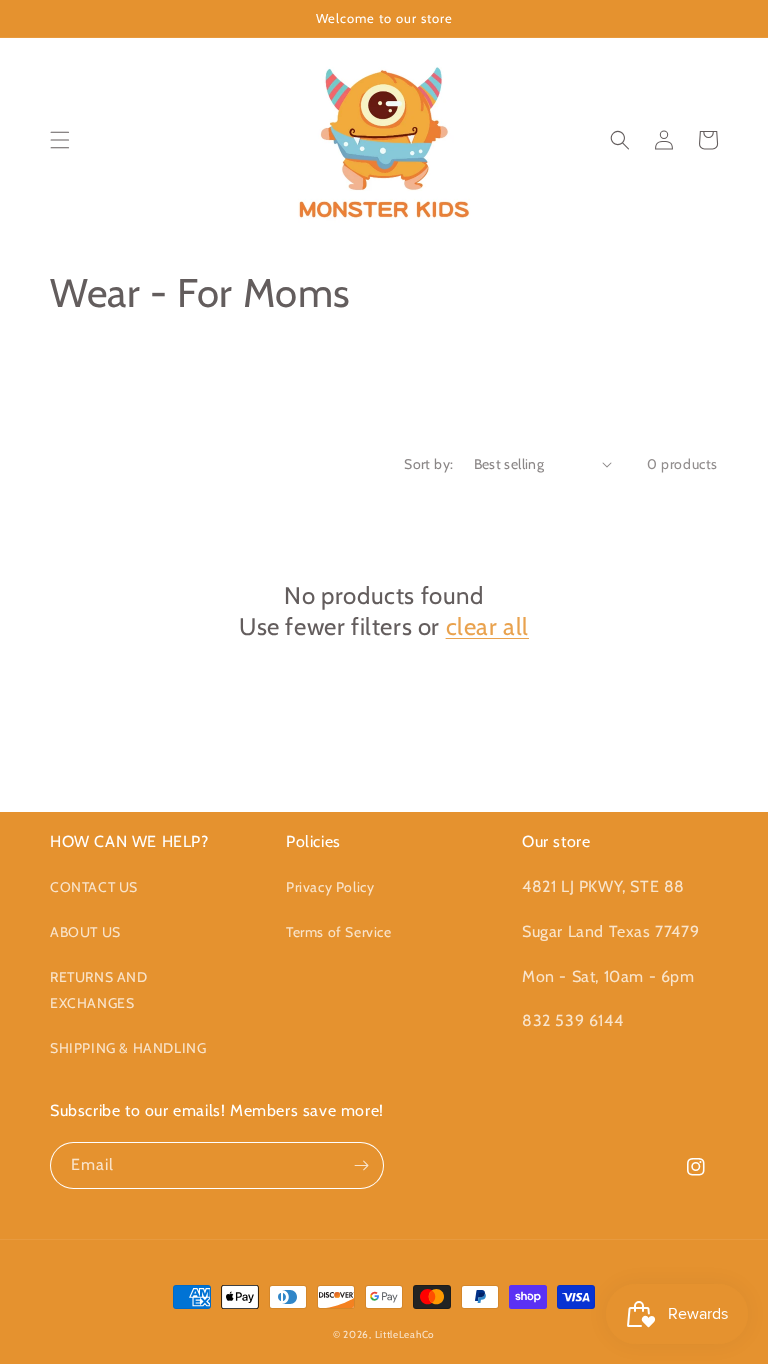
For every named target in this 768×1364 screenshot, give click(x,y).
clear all (487, 626)
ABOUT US (85, 932)
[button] (60, 140)
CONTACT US (94, 887)
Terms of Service (339, 932)
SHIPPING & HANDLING (128, 1048)
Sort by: (428, 464)
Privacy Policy (330, 887)
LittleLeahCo (405, 1334)
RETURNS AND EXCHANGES (99, 989)
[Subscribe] (361, 1165)
